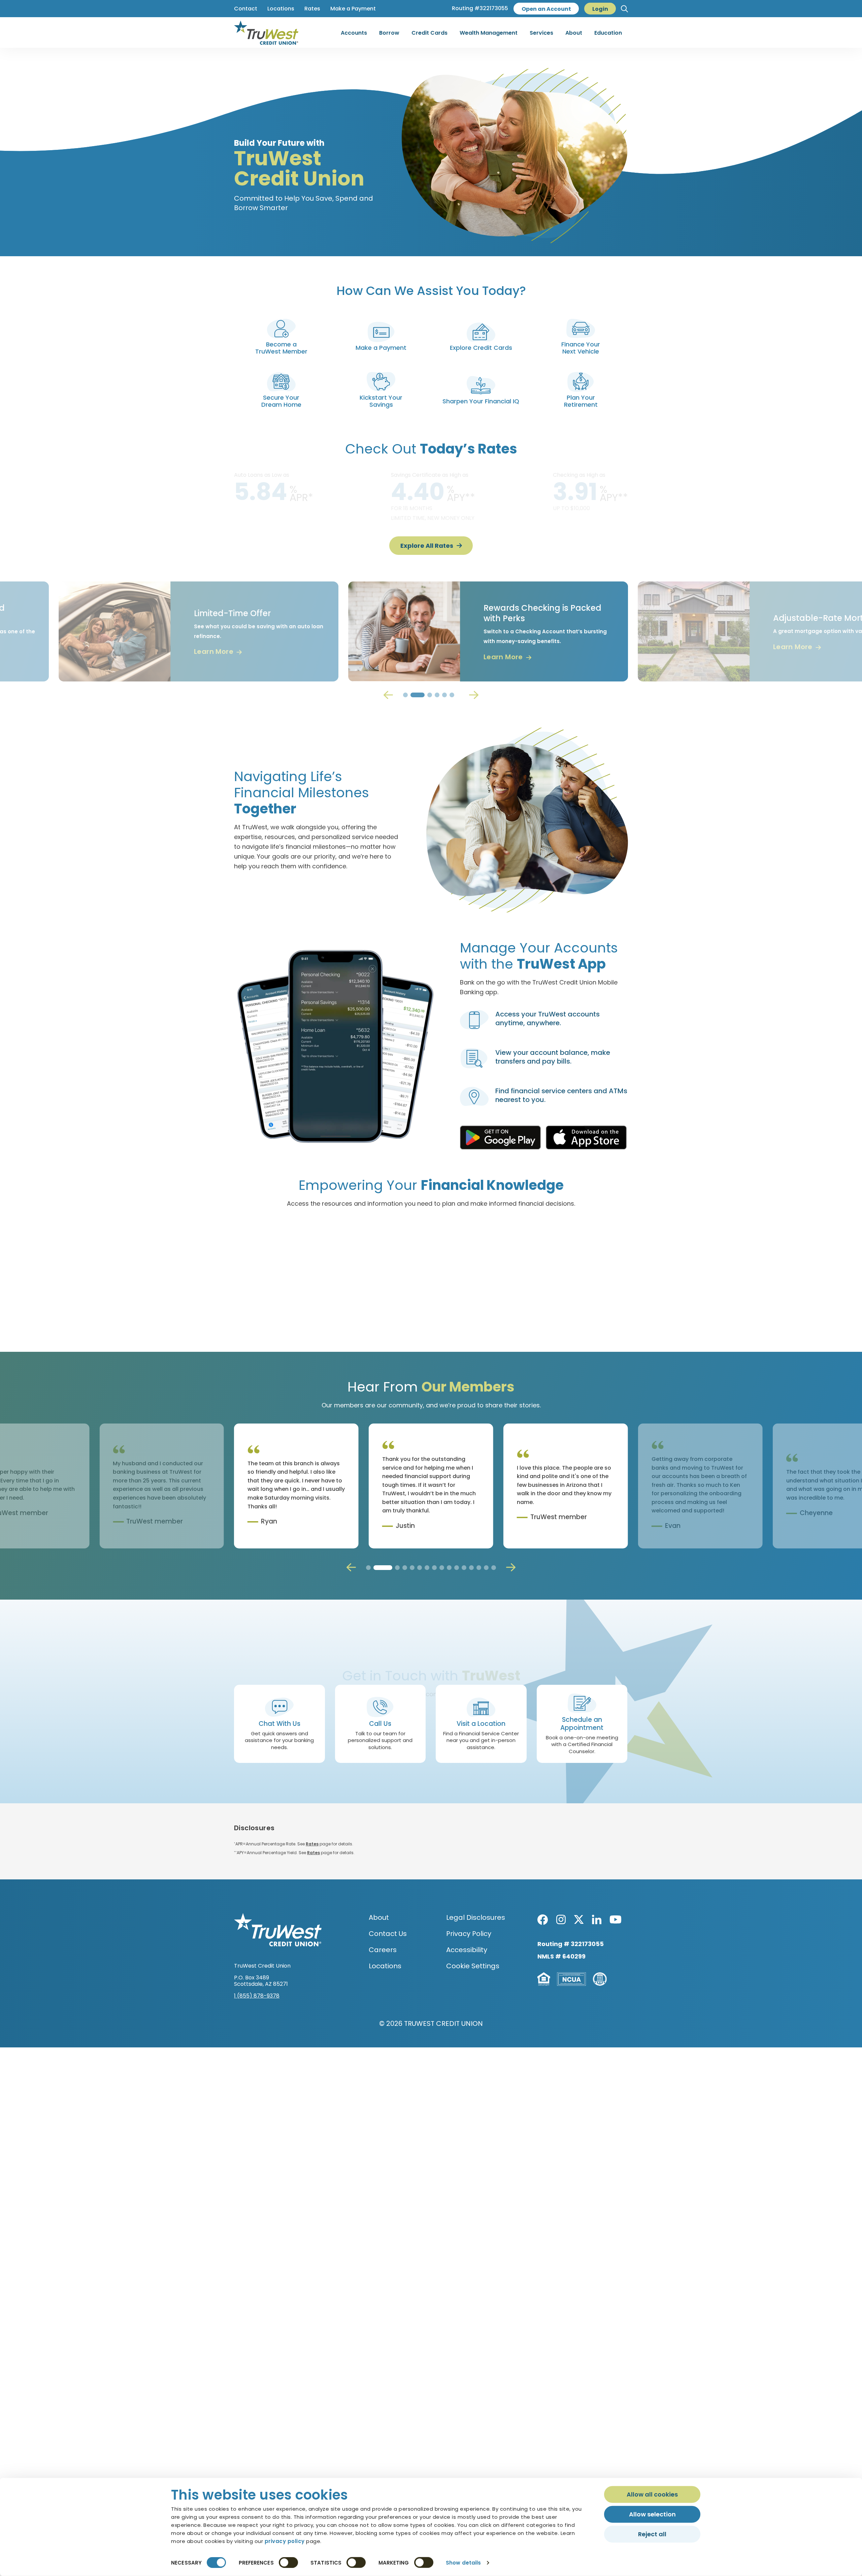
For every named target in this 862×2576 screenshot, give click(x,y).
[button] (624, 9)
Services (541, 33)
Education (608, 33)
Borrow (389, 33)
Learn (156, 657)
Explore (510, 1310)
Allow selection (652, 2514)
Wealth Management (489, 33)
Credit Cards (429, 33)
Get (737, 647)
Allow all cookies (652, 2494)
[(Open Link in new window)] (500, 1138)
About (574, 33)
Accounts (354, 33)
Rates (312, 1844)
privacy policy (285, 2541)
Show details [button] (463, 2563)
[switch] (288, 2563)
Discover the (342, 1310)
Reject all (652, 2534)
